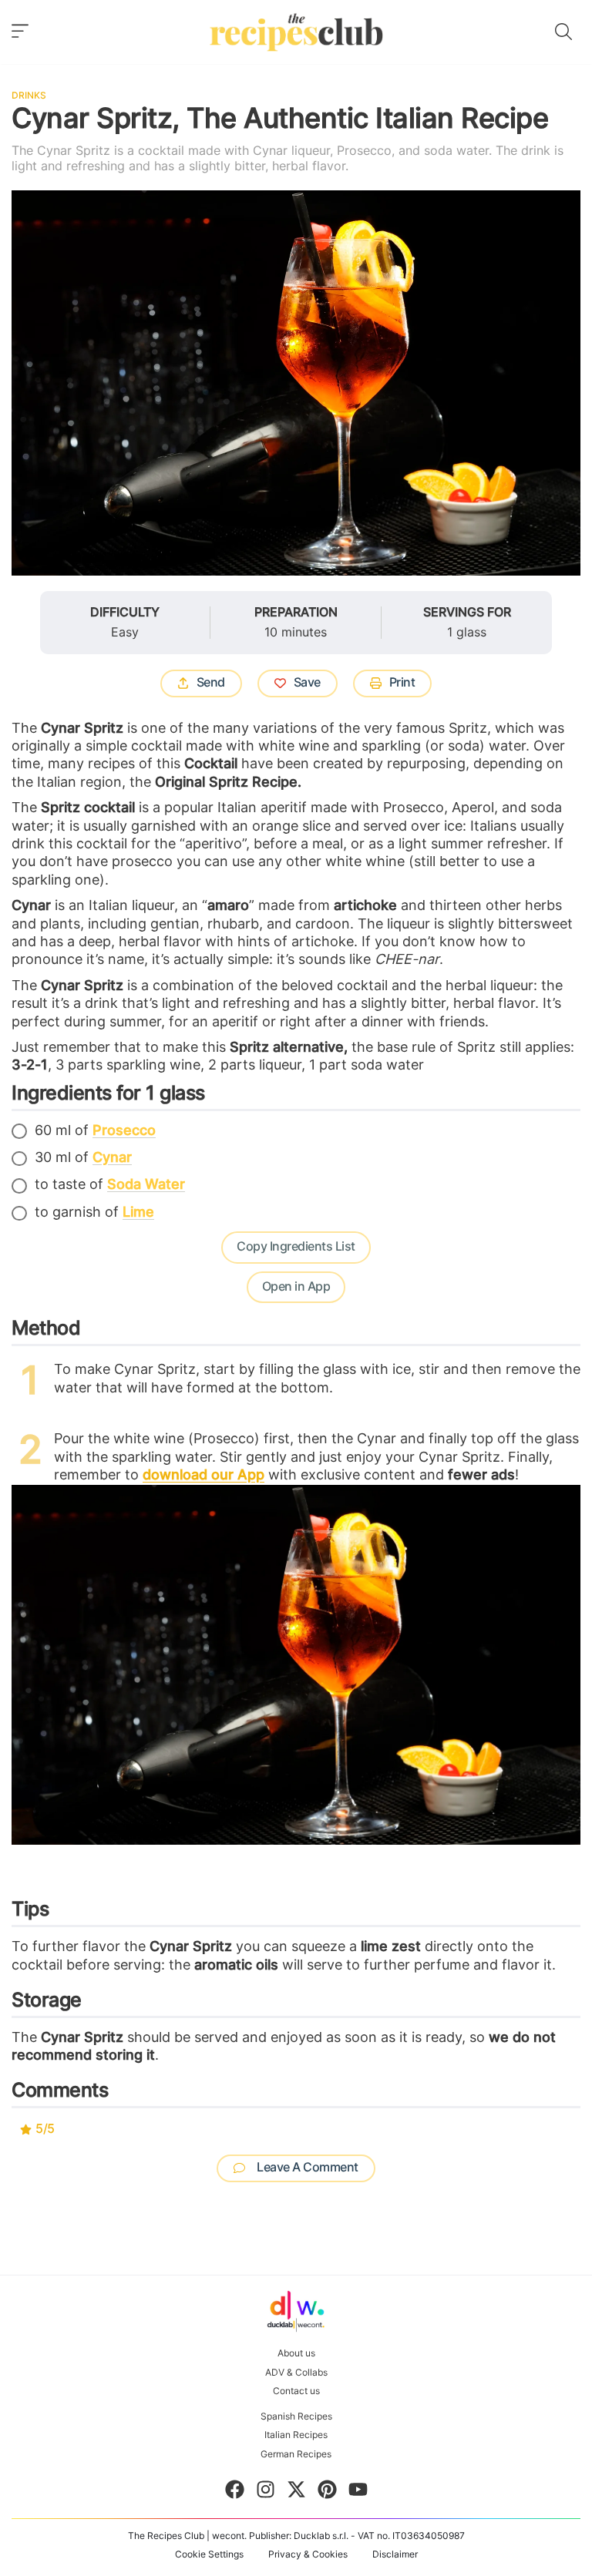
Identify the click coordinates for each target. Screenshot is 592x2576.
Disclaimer (395, 2554)
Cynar (112, 1158)
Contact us (296, 2391)
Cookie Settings (209, 2554)
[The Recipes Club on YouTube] (358, 2492)
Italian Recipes (296, 2435)
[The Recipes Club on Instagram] (266, 2492)
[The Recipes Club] (296, 32)
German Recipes (296, 2454)
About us (296, 2353)
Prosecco (124, 1131)
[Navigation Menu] (20, 32)
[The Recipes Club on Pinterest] (327, 2492)
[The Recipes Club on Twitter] (296, 2492)
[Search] (563, 32)
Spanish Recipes (296, 2416)
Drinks (29, 96)
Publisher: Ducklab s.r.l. (299, 2536)
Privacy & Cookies (308, 2554)
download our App (203, 1476)
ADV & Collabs (296, 2373)
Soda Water (146, 1185)
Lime (138, 1213)
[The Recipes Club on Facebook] (235, 2492)
